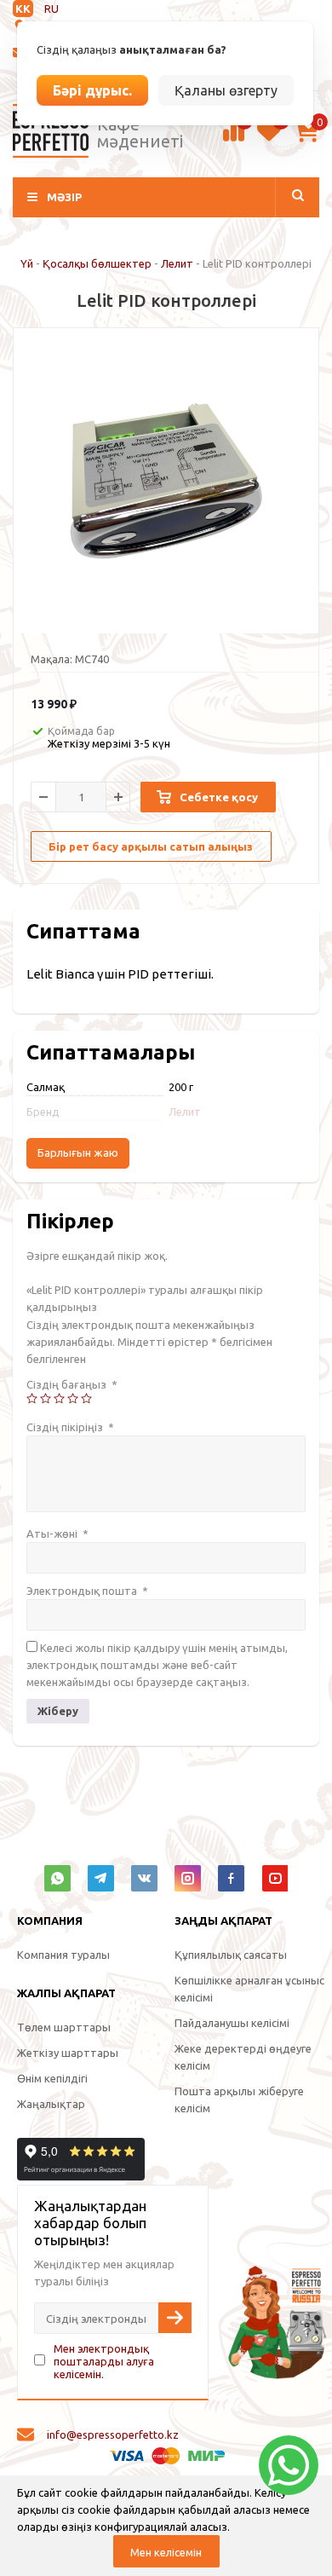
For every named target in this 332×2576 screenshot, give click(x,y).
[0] (234, 139)
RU (52, 9)
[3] (59, 1398)
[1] (32, 1398)
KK (23, 9)
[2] (46, 1398)
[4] (73, 1398)
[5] (86, 1398)
